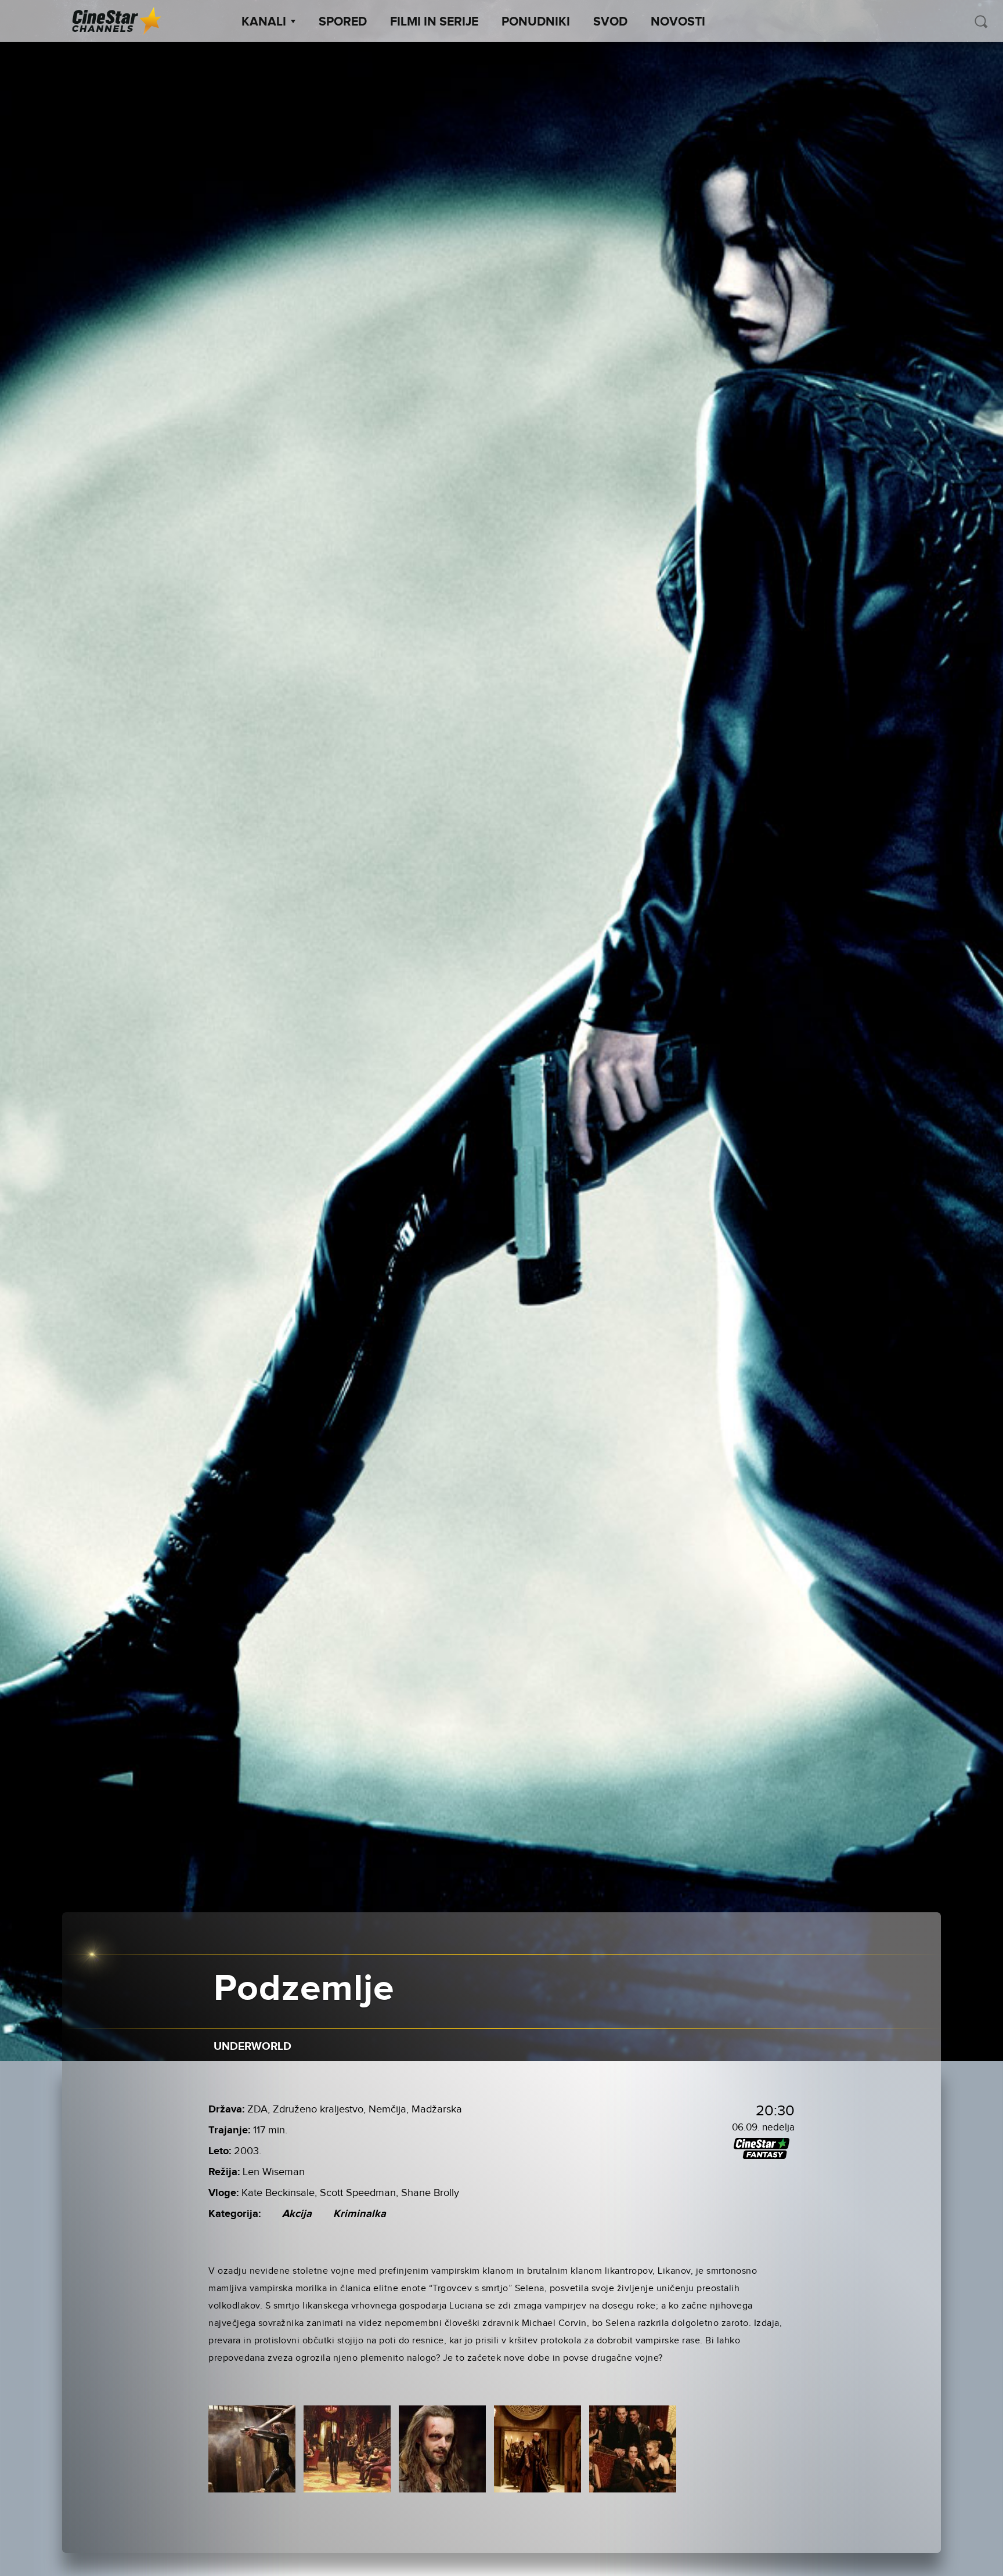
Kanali (264, 22)
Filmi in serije (434, 22)
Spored (343, 22)
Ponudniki (536, 22)
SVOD (610, 22)
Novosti (678, 22)
